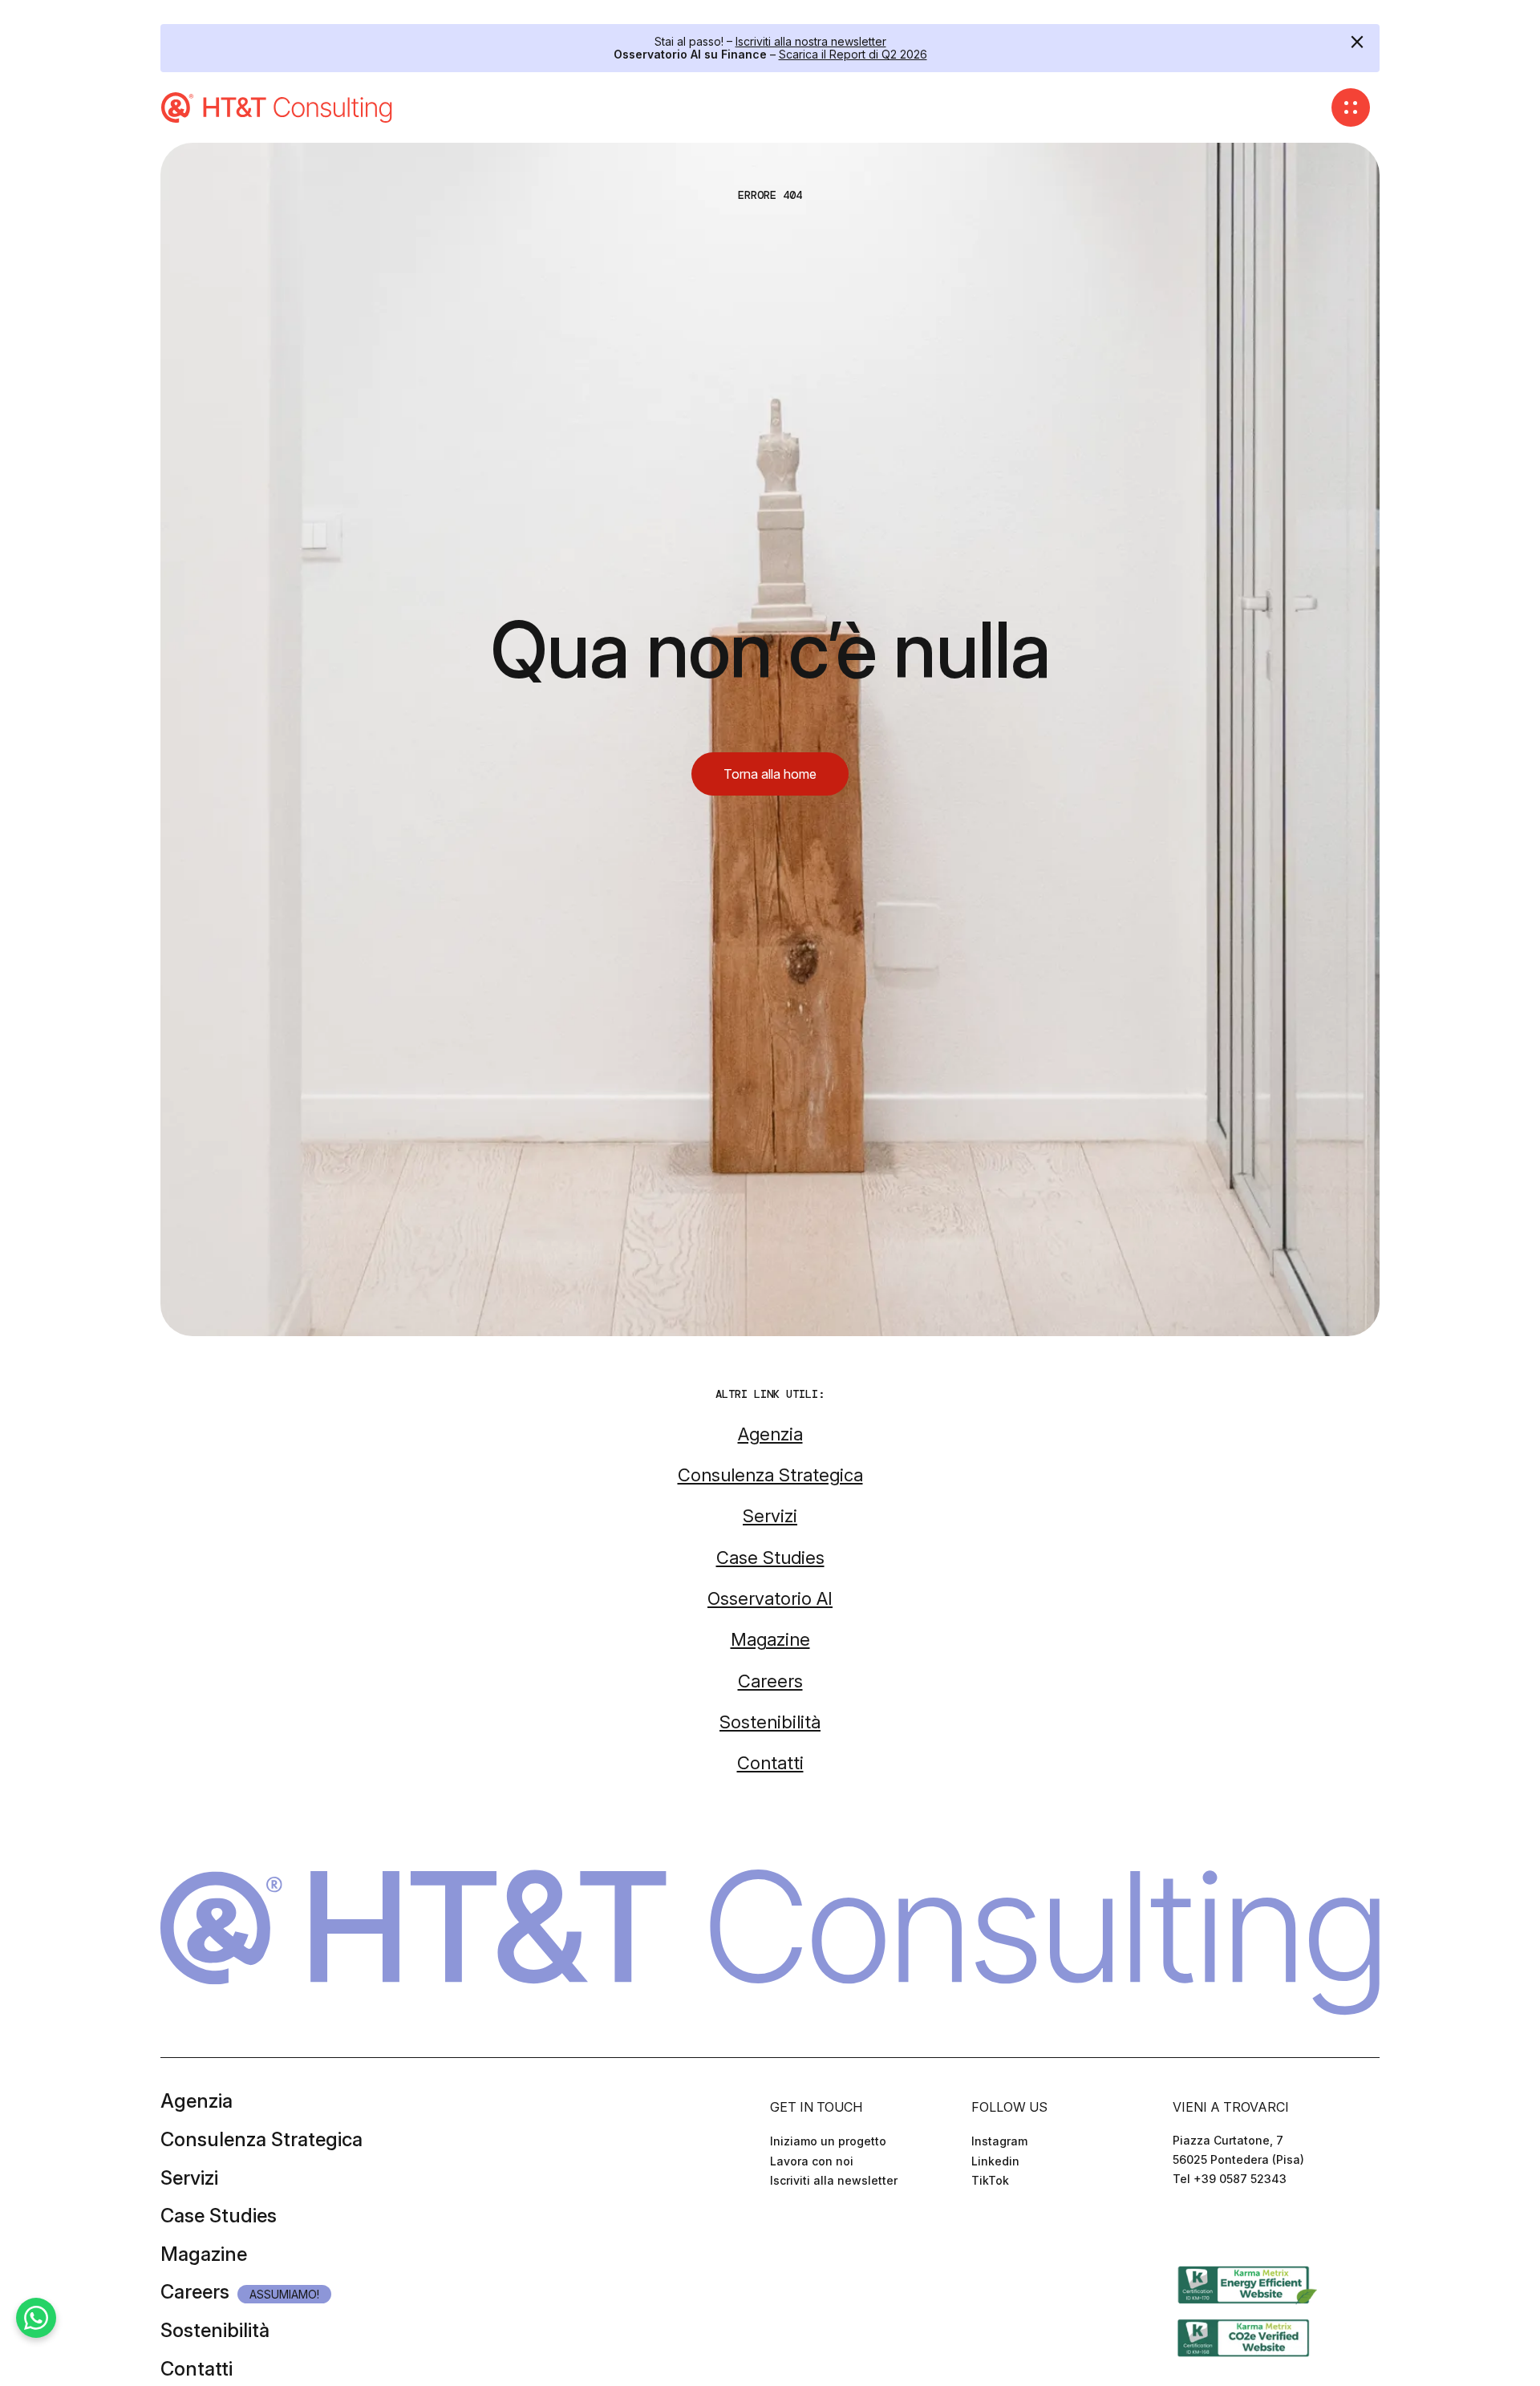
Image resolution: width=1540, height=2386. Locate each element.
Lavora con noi (812, 2161)
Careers (195, 2292)
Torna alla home (770, 774)
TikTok (990, 2180)
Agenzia (197, 2101)
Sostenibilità (215, 2330)
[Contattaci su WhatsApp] (36, 2318)
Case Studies (219, 2216)
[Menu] (1351, 107)
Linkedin (995, 2161)
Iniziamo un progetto (828, 2141)
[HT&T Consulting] (278, 108)
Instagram (999, 2141)
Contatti (197, 2369)
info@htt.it (1202, 2198)
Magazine (204, 2254)
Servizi (189, 2178)
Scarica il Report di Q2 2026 (853, 54)
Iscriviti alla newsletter (834, 2180)
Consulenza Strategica (261, 2139)
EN (1202, 2226)
